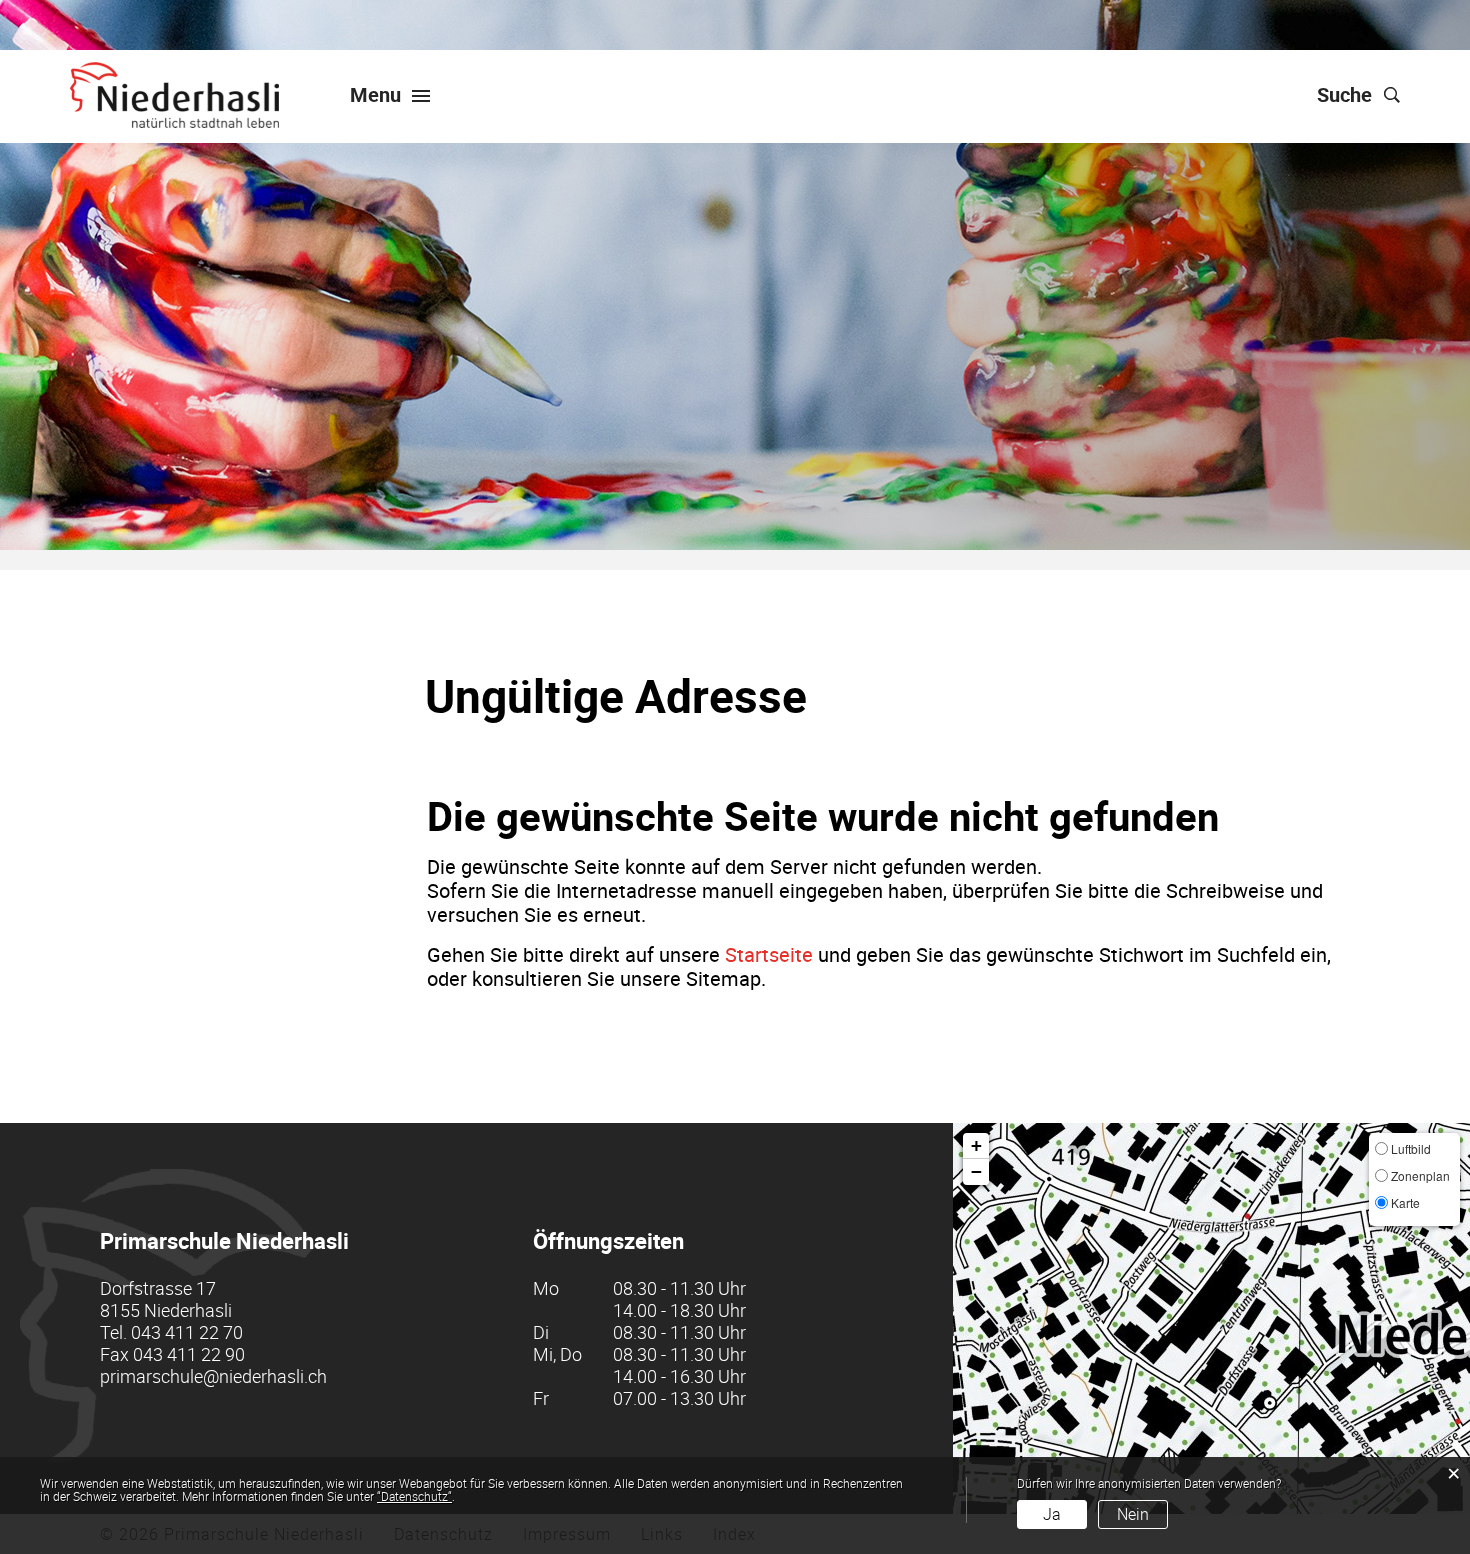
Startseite (769, 954)
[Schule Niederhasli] (174, 95)
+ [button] (976, 1145)
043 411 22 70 (187, 1332)
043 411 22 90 (189, 1354)
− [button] (976, 1171)
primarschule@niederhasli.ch (213, 1376)
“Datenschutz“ (414, 1496)
